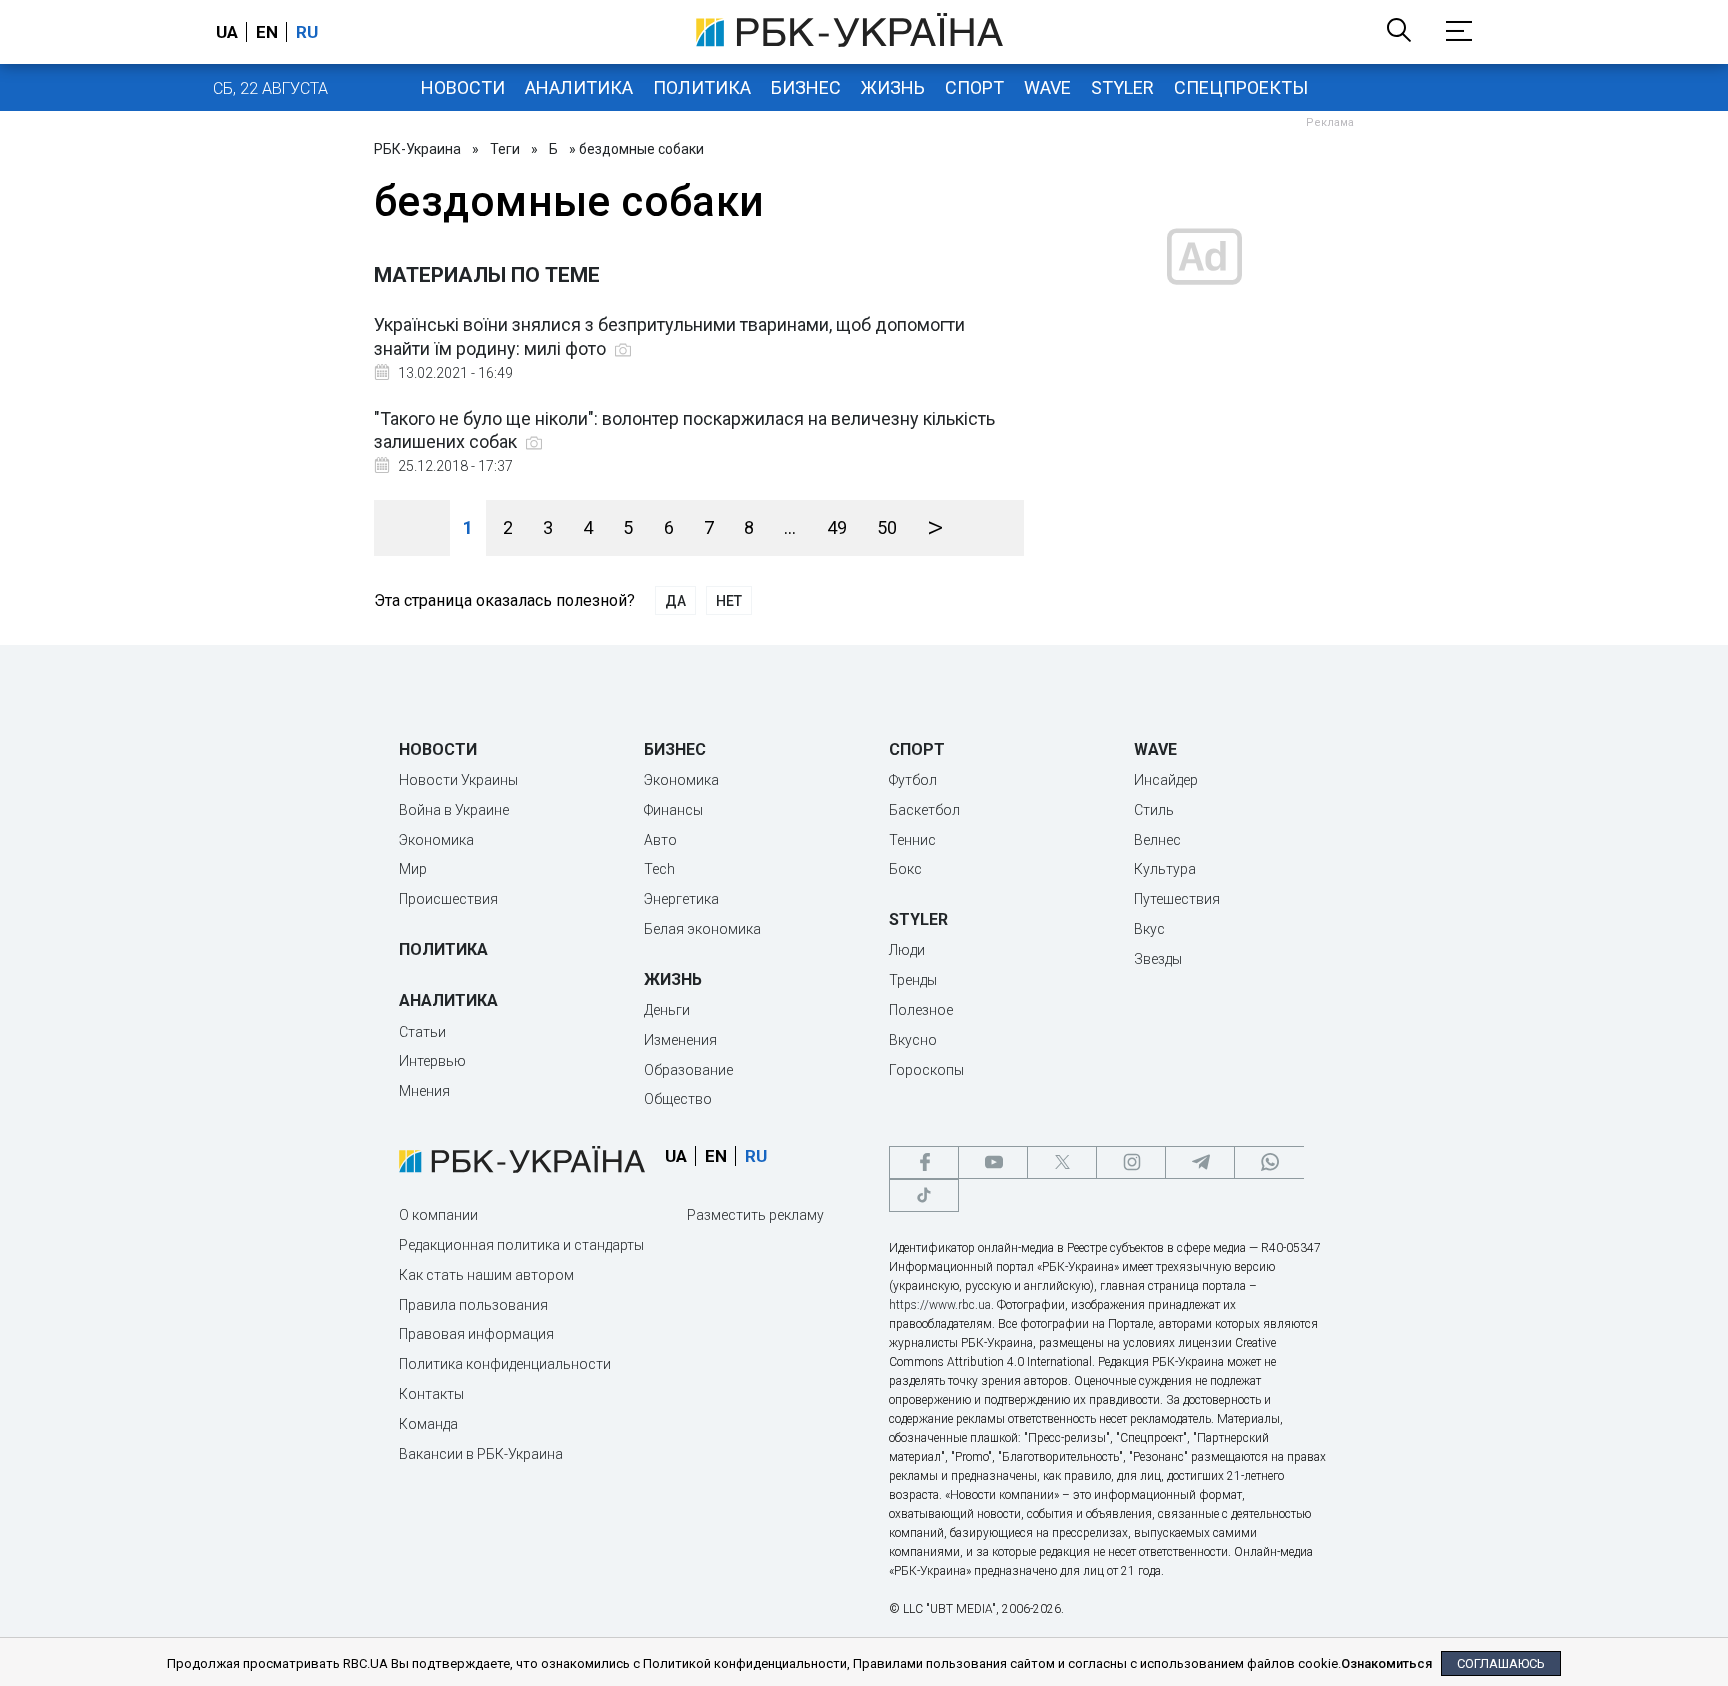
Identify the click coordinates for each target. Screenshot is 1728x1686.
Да (675, 601)
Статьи (422, 1032)
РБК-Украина (417, 149)
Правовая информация (476, 1334)
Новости (463, 87)
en (267, 32)
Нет (729, 601)
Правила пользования (473, 1305)
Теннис (912, 840)
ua (227, 32)
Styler (1122, 87)
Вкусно (913, 1040)
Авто (660, 840)
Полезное (921, 1010)
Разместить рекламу (755, 1215)
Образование (688, 1070)
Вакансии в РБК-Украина (481, 1454)
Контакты (431, 1394)
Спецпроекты (1241, 87)
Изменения (680, 1040)
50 (887, 527)
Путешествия (1177, 899)
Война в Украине (454, 810)
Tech (659, 869)
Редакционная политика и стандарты (521, 1245)
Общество (678, 1099)
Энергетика (681, 899)
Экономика (436, 840)
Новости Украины (458, 780)
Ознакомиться (1386, 1663)
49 (837, 527)
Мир (413, 869)
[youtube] (993, 1162)
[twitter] (1062, 1162)
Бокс (905, 869)
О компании (438, 1215)
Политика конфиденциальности (505, 1364)
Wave (1047, 87)
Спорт (974, 87)
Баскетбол (924, 810)
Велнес (1157, 840)
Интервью (432, 1061)
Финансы (673, 810)
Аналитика (579, 87)
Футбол (913, 780)
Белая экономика (702, 929)
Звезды (1158, 959)
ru (307, 32)
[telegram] (1200, 1162)
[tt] (924, 1195)
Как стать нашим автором (486, 1275)
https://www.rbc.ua (940, 1305)
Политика (702, 87)
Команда (428, 1424)
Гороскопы (926, 1070)
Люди (907, 950)
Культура (1165, 869)
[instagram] (1131, 1162)
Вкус (1149, 929)
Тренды (913, 980)
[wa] (1269, 1162)
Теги (505, 149)
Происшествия (448, 899)
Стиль (1154, 810)
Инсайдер (1166, 780)
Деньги (667, 1010)
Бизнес (806, 87)
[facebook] (924, 1162)
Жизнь (893, 87)
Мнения (424, 1091)
